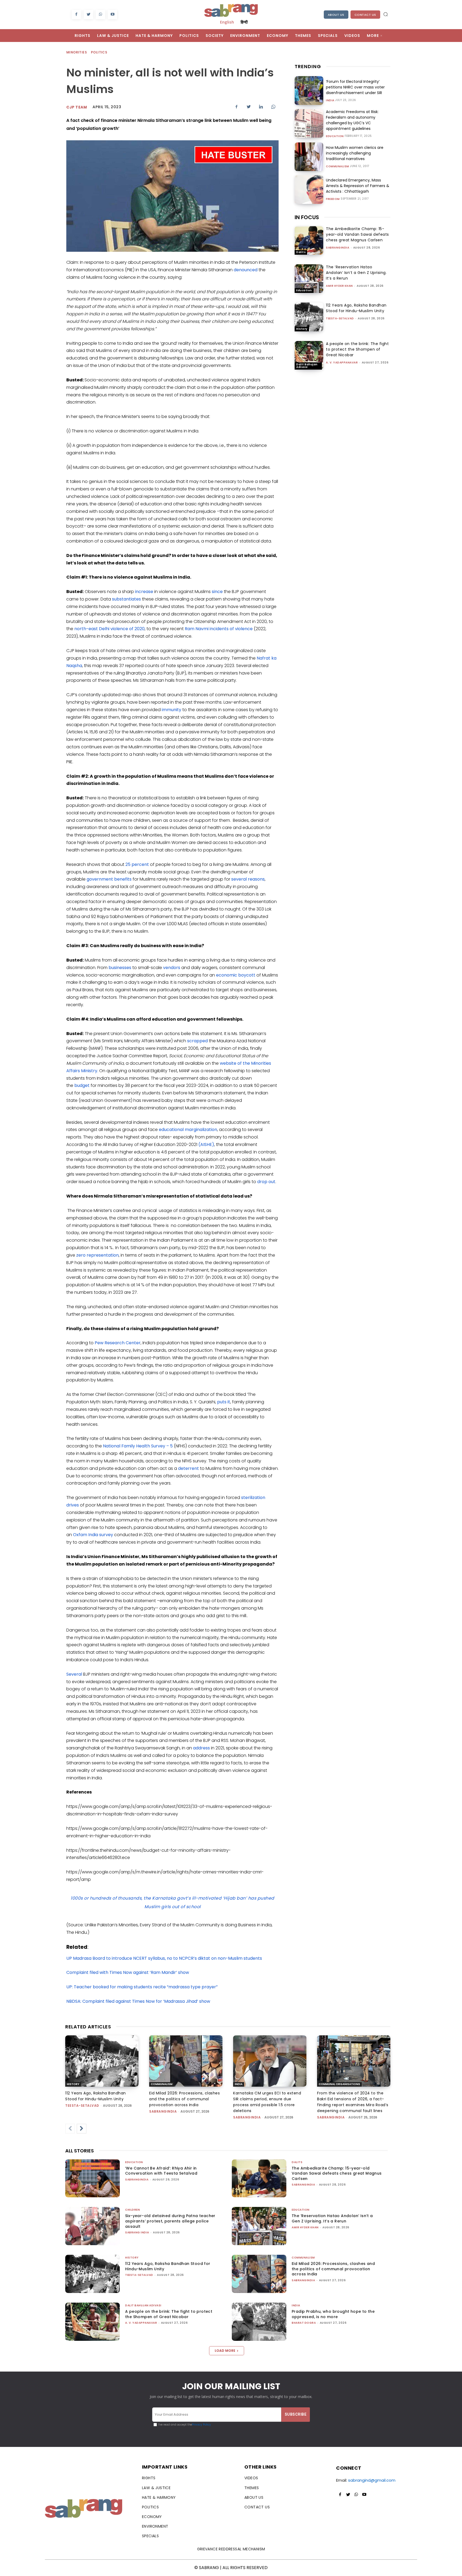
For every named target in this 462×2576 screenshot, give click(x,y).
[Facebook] (76, 15)
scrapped (197, 1041)
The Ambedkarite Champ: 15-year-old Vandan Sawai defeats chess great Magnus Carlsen (357, 234)
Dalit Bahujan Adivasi (307, 366)
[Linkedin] (261, 107)
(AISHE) (206, 1144)
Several (74, 1674)
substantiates (126, 599)
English (227, 22)
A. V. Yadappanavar (342, 363)
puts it (224, 1402)
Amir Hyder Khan (339, 286)
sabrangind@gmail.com (372, 2480)
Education (335, 136)
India (330, 100)
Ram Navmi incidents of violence (219, 629)
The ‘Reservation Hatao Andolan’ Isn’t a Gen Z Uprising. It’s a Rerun (356, 273)
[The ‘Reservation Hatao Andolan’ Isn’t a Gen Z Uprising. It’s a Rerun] (309, 279)
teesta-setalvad (340, 318)
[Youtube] (112, 15)
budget (82, 1085)
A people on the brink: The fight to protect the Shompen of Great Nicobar (357, 349)
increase (144, 592)
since (217, 592)
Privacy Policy (201, 2425)
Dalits (301, 252)
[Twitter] (88, 15)
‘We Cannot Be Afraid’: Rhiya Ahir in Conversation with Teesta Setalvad (161, 2171)
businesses (120, 968)
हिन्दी (244, 22)
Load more (225, 2351)
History (302, 329)
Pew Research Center (118, 1343)
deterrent (188, 1468)
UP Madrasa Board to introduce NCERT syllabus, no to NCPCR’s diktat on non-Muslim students (164, 1958)
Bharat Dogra (304, 2323)
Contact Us (365, 15)
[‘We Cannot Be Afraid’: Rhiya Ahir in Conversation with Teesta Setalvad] (93, 2178)
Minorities (77, 52)
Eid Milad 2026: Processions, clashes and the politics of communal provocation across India (184, 2099)
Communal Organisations (339, 2084)
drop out (266, 1182)
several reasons (248, 879)
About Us (336, 15)
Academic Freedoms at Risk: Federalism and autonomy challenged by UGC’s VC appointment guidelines (352, 120)
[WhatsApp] (100, 15)
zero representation (97, 1255)
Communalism (338, 166)
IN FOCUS (307, 217)
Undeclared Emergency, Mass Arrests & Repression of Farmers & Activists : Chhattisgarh (358, 186)
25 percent (137, 864)
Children (132, 2210)
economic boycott (236, 975)
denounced (246, 270)
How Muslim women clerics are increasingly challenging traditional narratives (355, 153)
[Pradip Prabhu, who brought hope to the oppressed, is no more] (259, 2322)
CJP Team (77, 107)
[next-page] (82, 2129)
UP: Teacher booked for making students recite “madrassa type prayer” (142, 1987)
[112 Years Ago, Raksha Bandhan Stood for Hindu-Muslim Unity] (309, 317)
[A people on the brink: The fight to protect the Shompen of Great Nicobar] (309, 355)
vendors (172, 968)
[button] (386, 14)
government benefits (109, 879)
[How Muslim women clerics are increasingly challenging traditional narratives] (309, 157)
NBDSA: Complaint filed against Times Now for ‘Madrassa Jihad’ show (138, 2001)
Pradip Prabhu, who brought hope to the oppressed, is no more (333, 2314)
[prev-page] (70, 2129)
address (201, 1748)
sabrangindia (338, 248)
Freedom (333, 199)
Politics (99, 52)
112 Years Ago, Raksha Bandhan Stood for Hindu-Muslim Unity (356, 308)
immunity (172, 710)
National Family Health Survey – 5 (138, 1446)
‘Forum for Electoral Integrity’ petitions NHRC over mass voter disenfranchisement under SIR (355, 87)
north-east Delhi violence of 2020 (109, 629)
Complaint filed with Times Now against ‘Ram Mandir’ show (128, 1972)
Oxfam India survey (93, 1535)
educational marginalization (188, 1130)
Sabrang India (137, 2232)
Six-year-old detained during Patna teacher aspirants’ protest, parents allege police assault (170, 2221)
